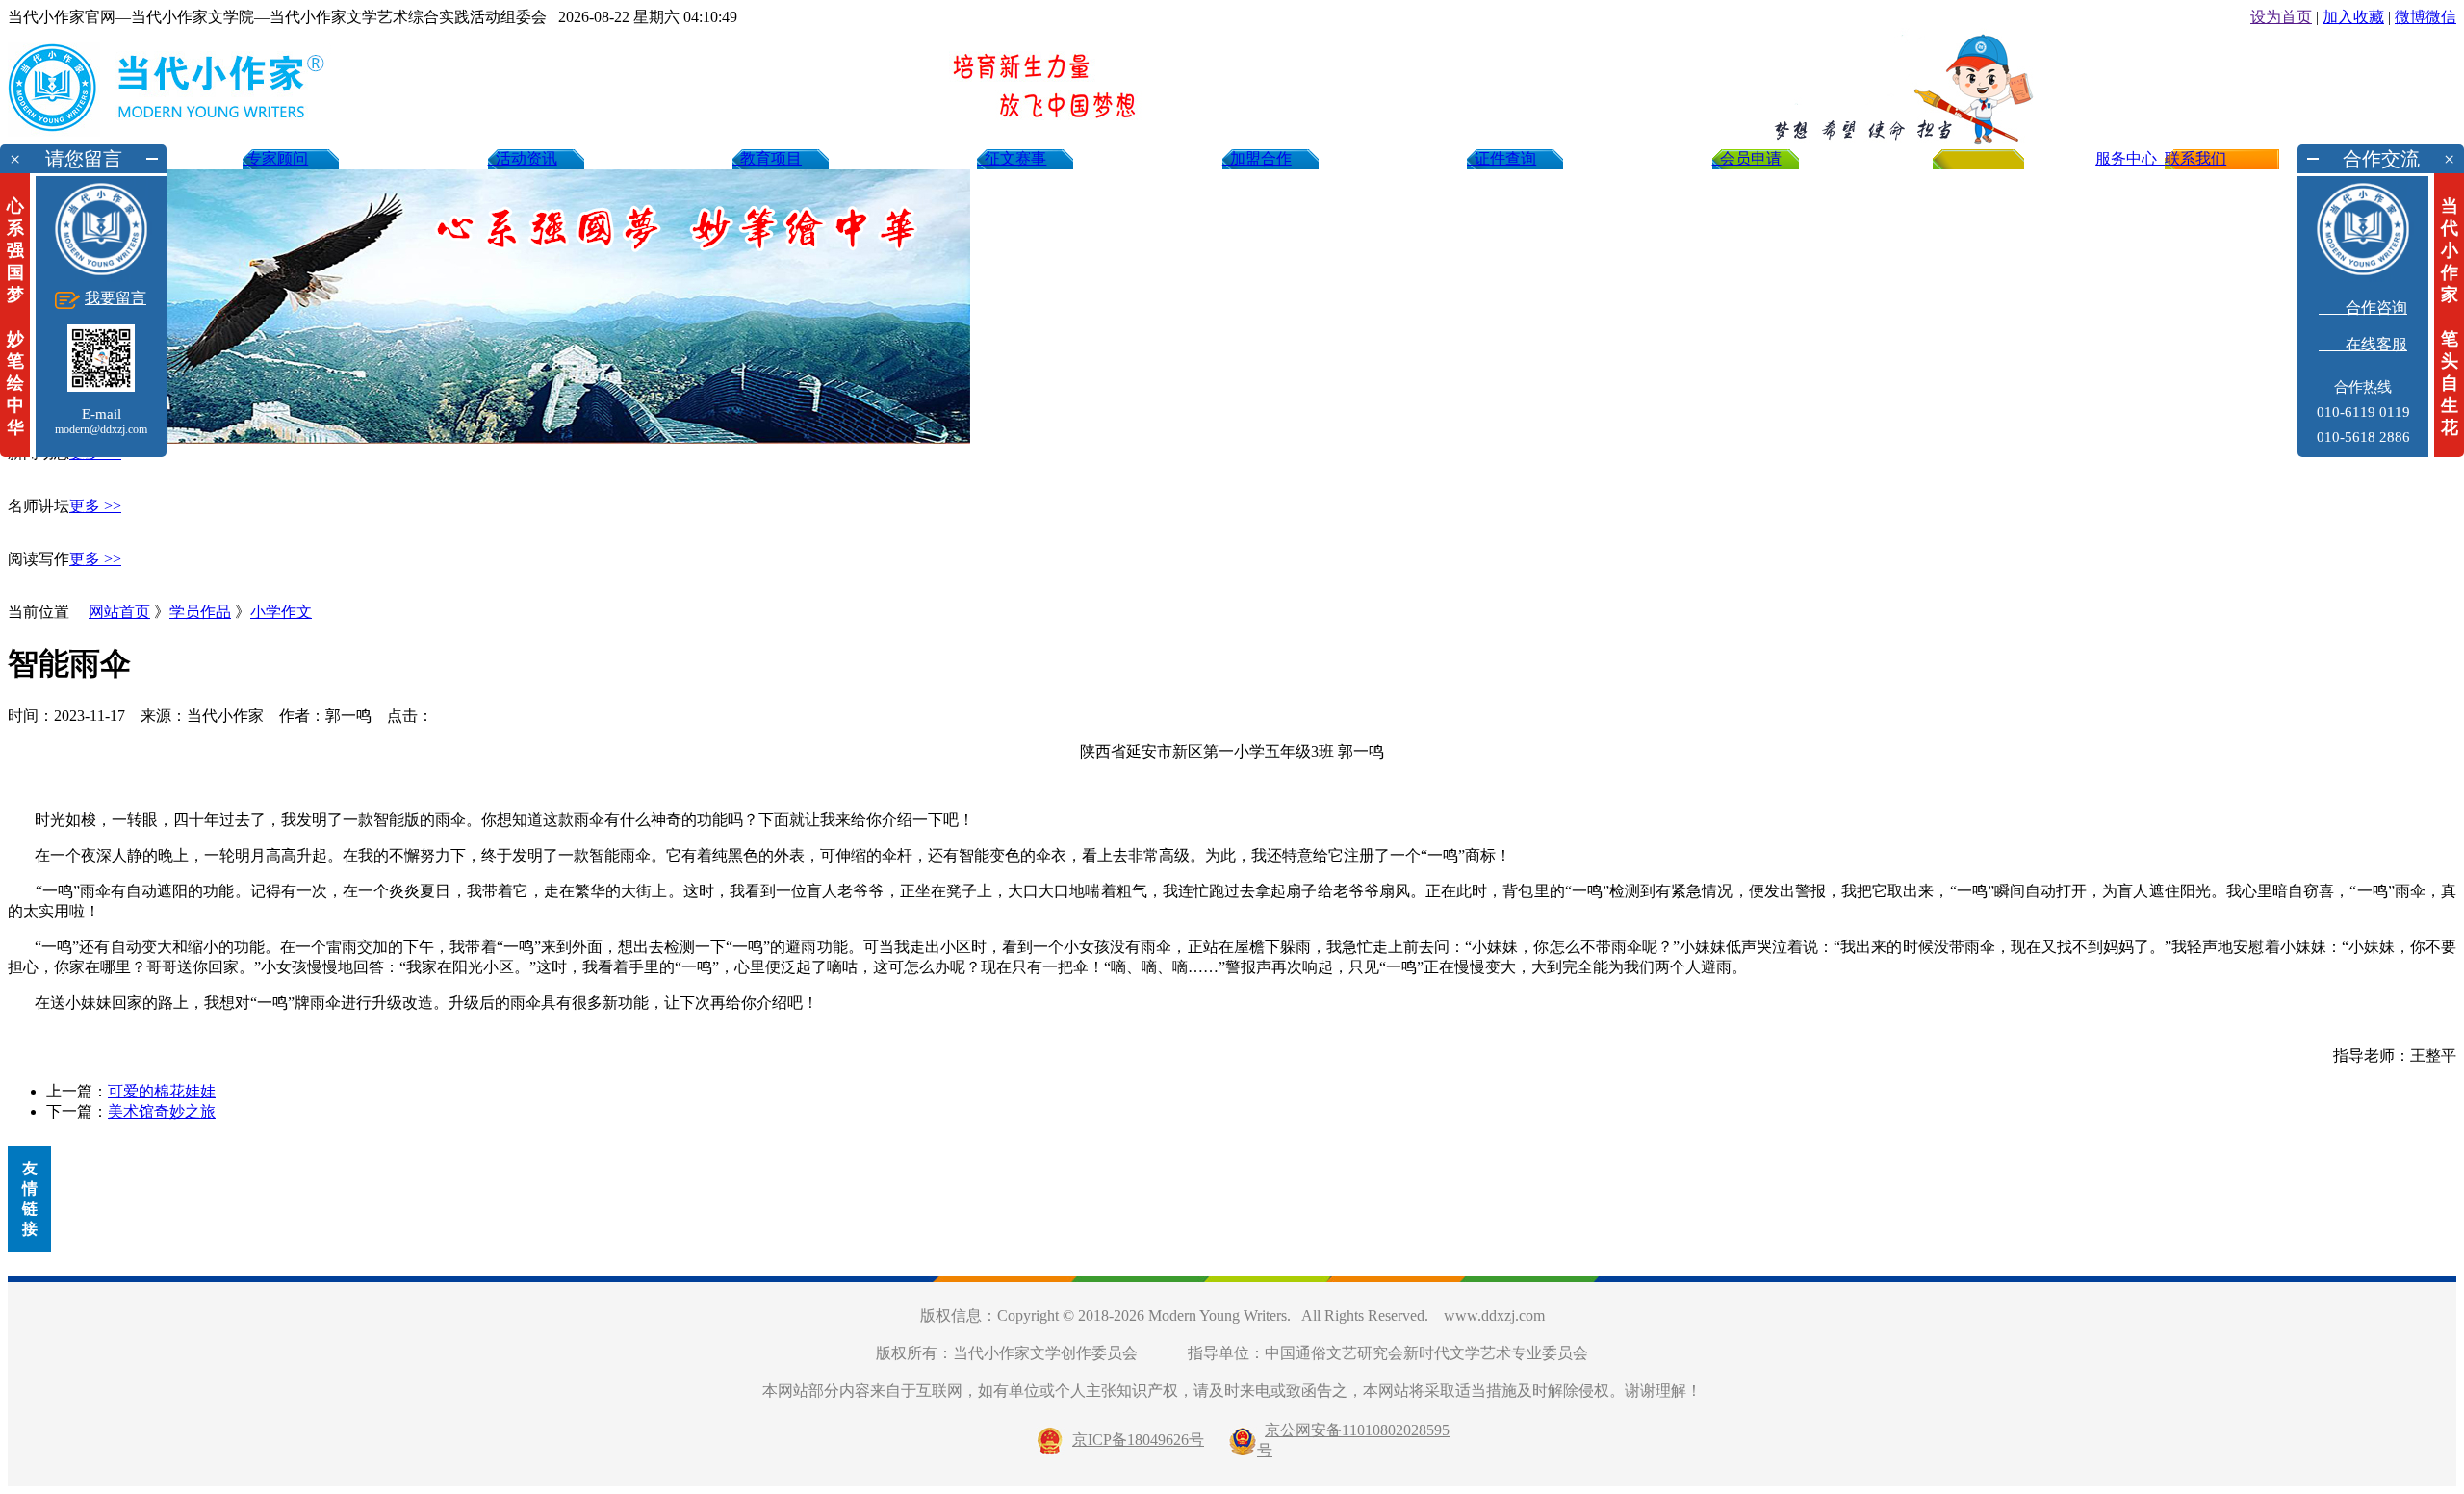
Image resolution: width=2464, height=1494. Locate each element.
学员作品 (200, 612)
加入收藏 (2353, 17)
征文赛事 (1012, 158)
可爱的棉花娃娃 (162, 1091)
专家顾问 (275, 158)
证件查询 (1501, 158)
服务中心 (2130, 158)
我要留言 (115, 298)
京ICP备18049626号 (1138, 1440)
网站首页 (119, 612)
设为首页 (2281, 17)
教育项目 (767, 158)
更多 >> (95, 506)
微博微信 (2425, 17)
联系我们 (2195, 158)
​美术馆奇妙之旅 (162, 1111)
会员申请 (1747, 158)
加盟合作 (1257, 158)
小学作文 (281, 612)
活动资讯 (523, 158)
